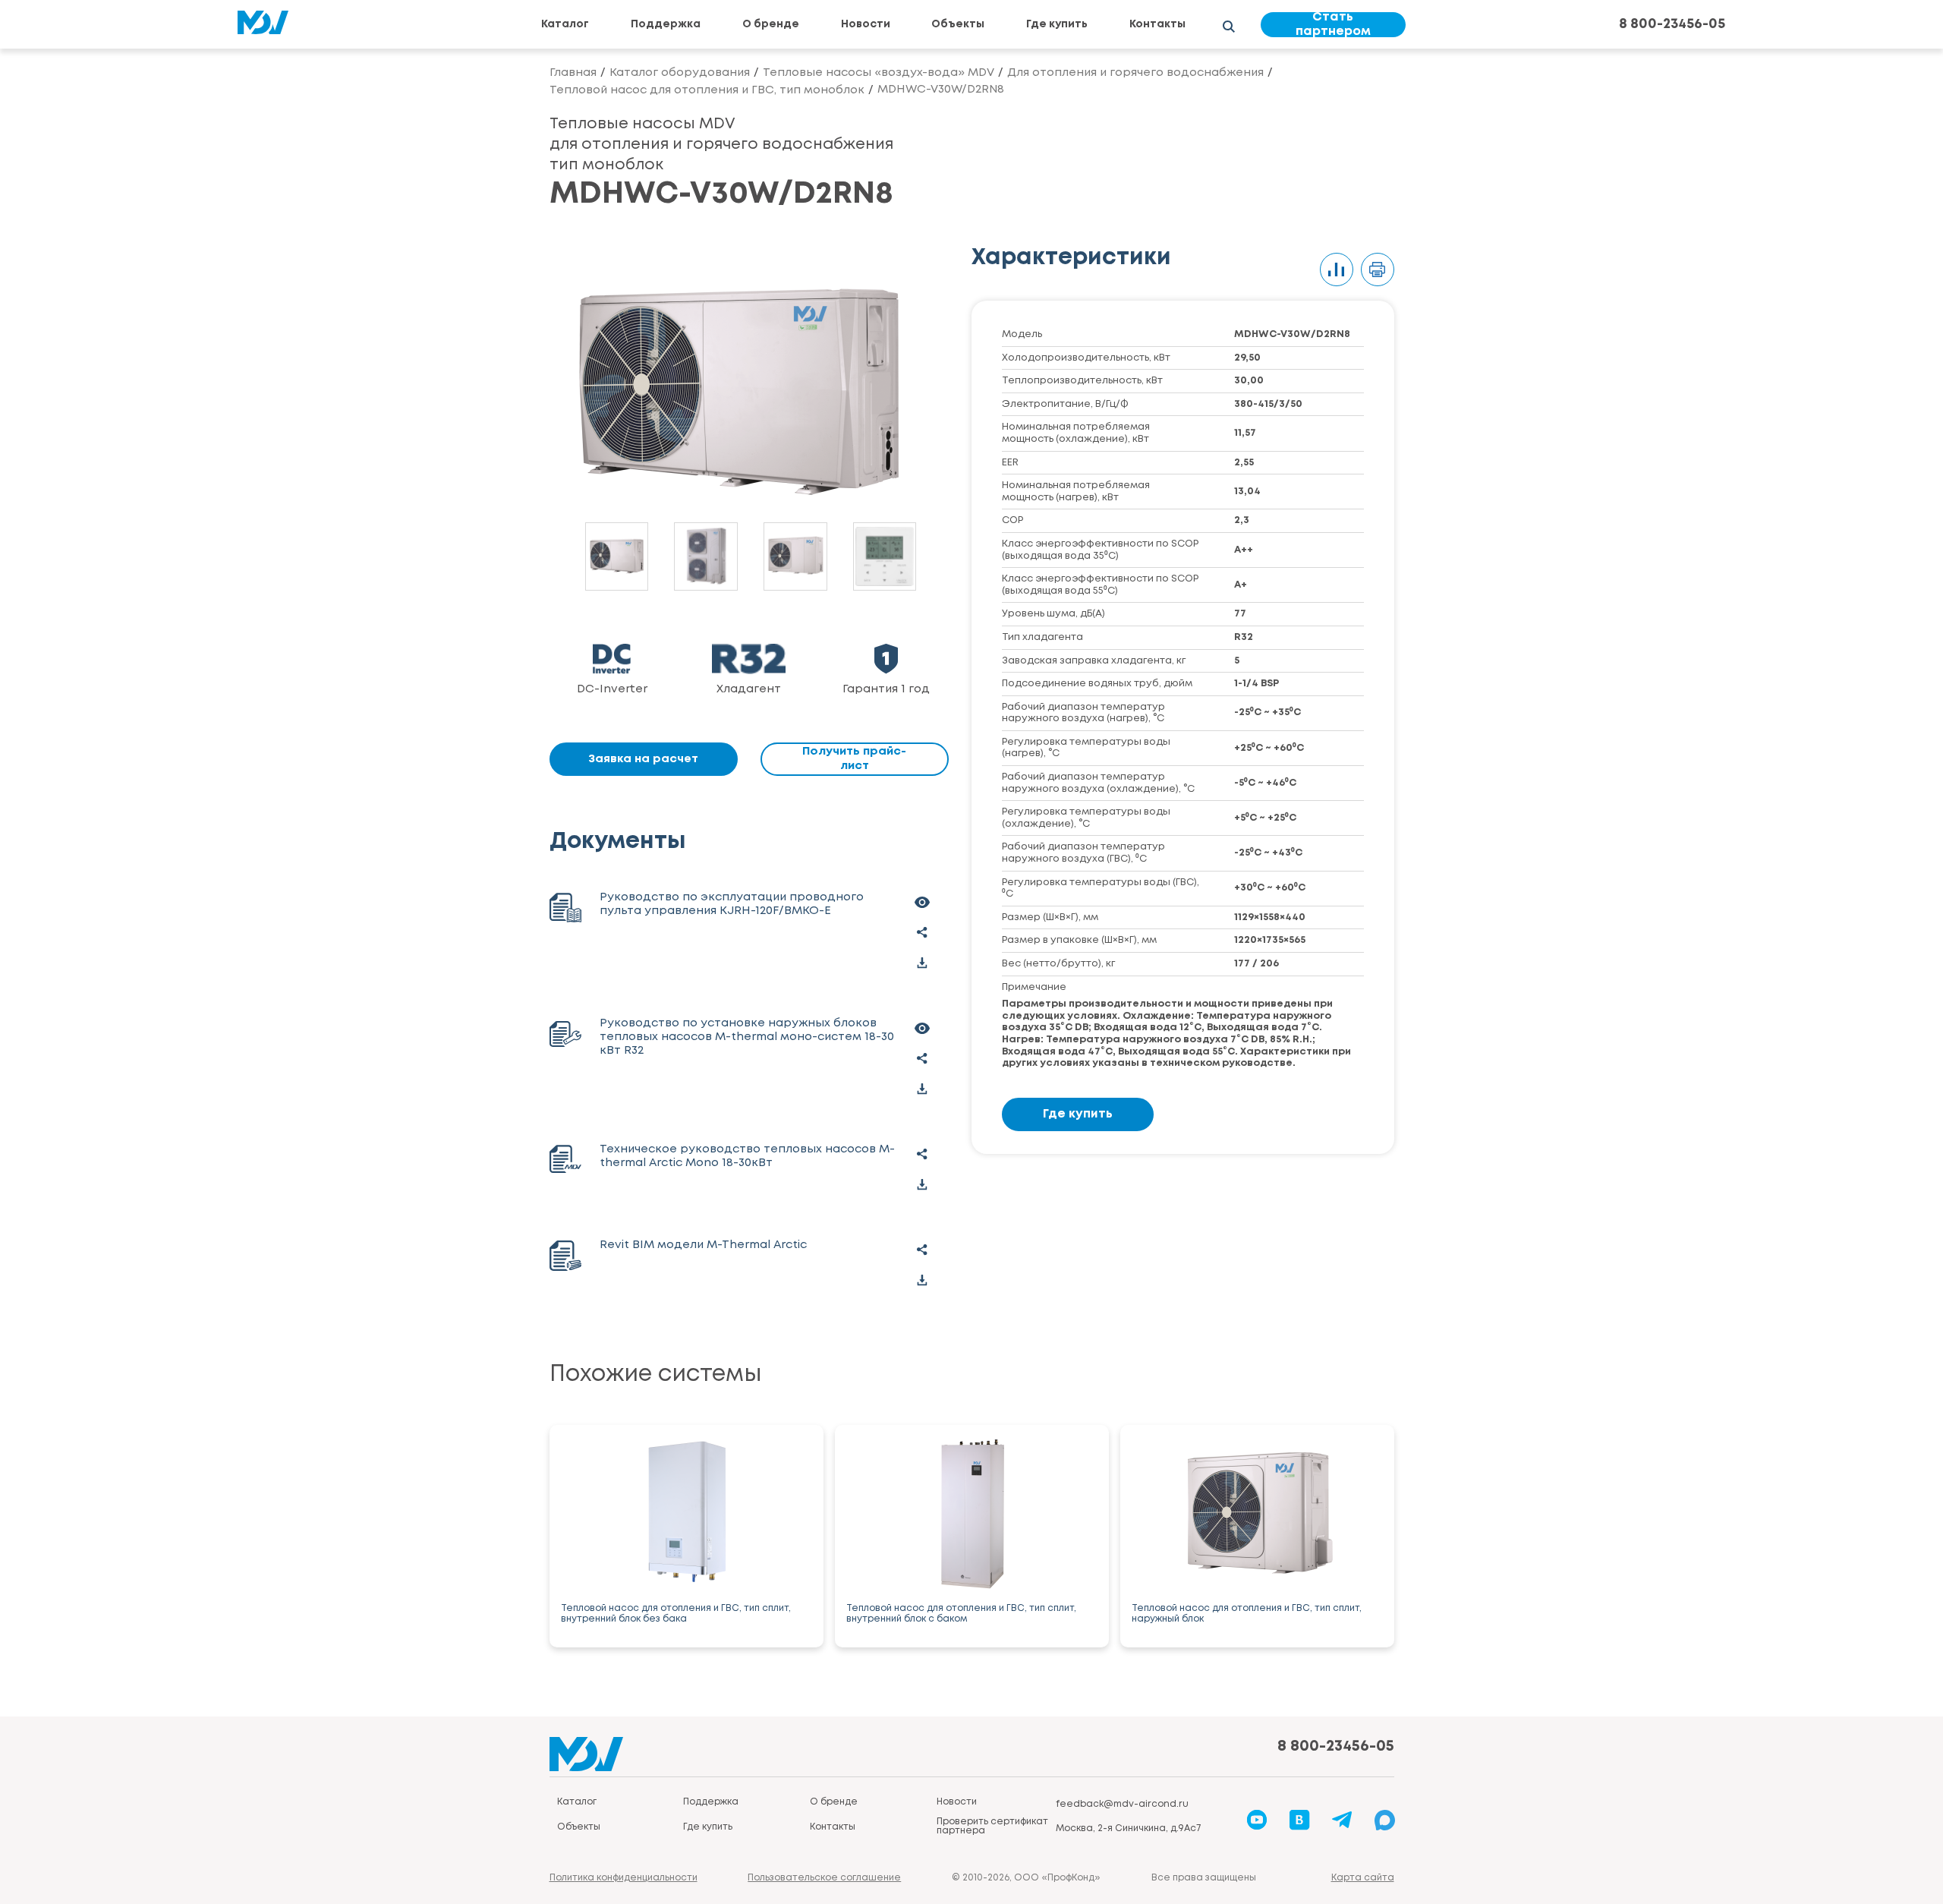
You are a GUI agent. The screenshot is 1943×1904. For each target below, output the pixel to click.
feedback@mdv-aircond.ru (1122, 1804)
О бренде (771, 24)
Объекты (958, 24)
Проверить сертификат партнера (992, 1826)
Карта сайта (1363, 1878)
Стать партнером (1333, 25)
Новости (866, 24)
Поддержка (666, 24)
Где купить (1057, 24)
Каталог (565, 24)
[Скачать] (922, 963)
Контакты (1157, 24)
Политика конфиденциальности (624, 1878)
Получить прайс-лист (854, 759)
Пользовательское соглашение (824, 1878)
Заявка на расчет (643, 759)
